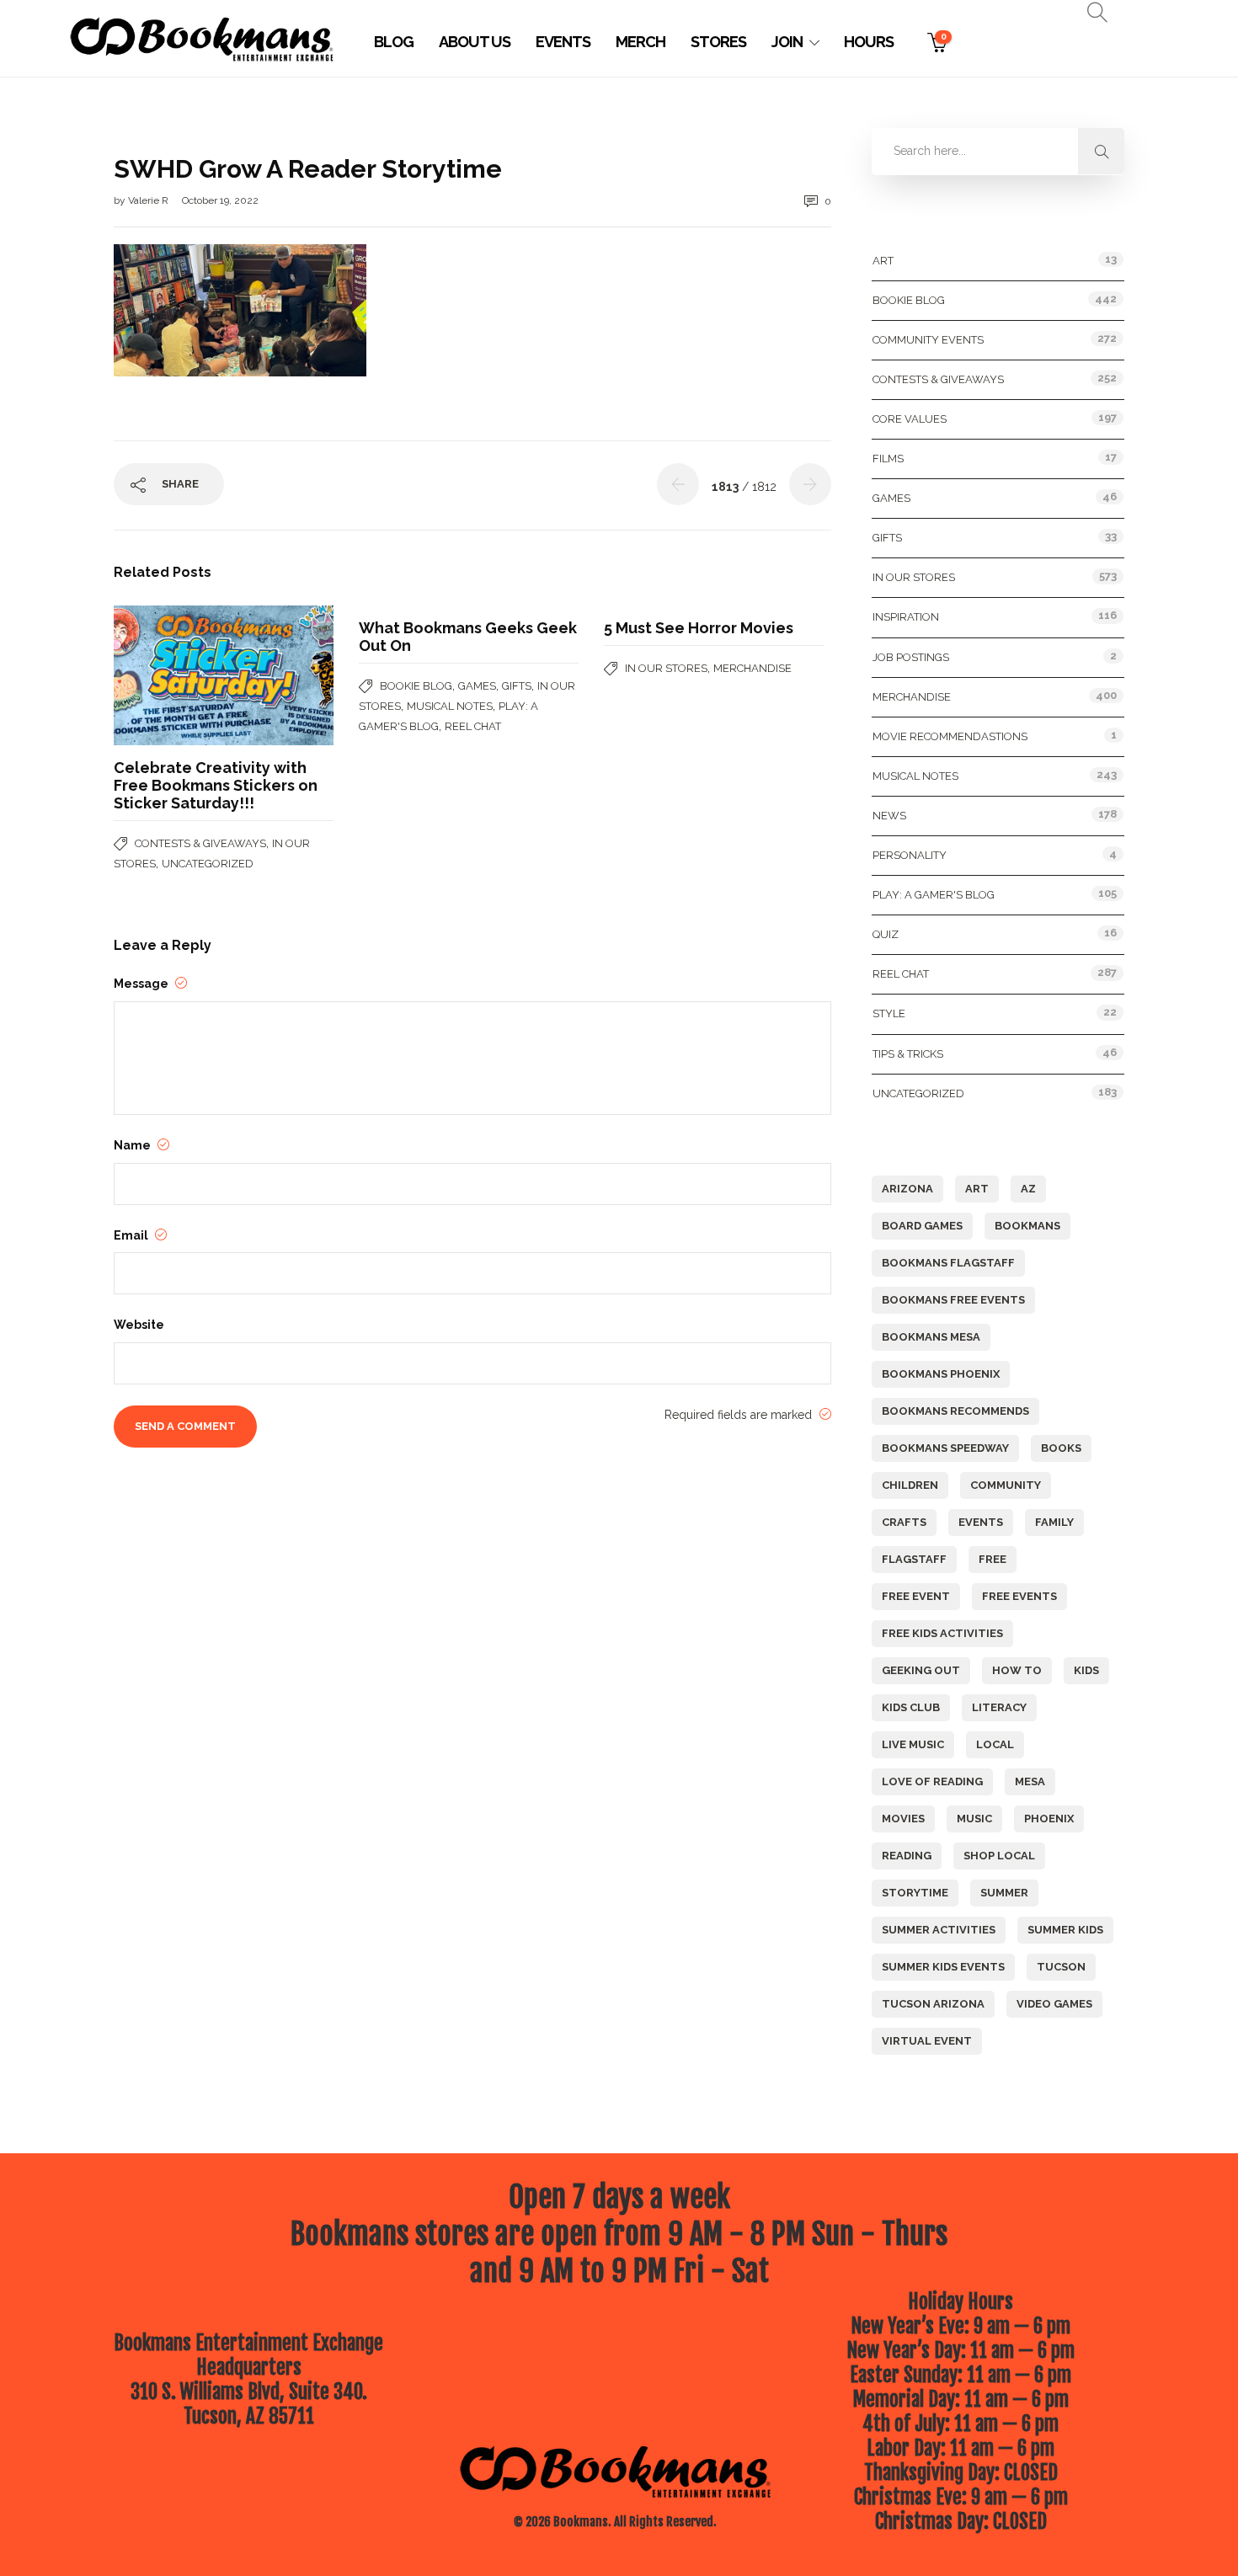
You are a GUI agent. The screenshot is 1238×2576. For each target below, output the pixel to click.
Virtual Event (927, 2041)
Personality (910, 855)
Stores (718, 42)
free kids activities (942, 1633)
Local (995, 1744)
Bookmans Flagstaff (948, 1263)
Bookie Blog (416, 686)
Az (1028, 1189)
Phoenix (1049, 1819)
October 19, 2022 (220, 200)
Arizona (907, 1189)
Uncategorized (208, 864)
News (889, 816)
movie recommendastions (950, 736)
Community (1006, 1485)
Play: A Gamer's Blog (934, 895)
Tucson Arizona (933, 2004)
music (974, 1819)
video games (1054, 2004)
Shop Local (999, 1856)
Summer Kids (1065, 1930)
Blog (394, 42)
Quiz (886, 934)
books (1061, 1448)
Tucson (1061, 1967)
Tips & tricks (908, 1054)
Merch (640, 42)
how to (1017, 1670)
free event (916, 1596)
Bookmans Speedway (945, 1448)
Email (132, 1235)
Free (993, 1559)
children (910, 1485)
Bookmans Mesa (931, 1337)
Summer (1004, 1893)
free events (1019, 1596)
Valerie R (149, 200)
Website (139, 1325)
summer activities (939, 1930)
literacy (999, 1707)
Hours (869, 42)
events (981, 1522)
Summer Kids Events (943, 1967)
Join (787, 42)
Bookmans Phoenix (941, 1374)
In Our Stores (666, 668)
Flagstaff (914, 1559)
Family (1054, 1522)
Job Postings (911, 657)
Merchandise (752, 668)
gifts (517, 686)
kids (1086, 1670)
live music (913, 1744)
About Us (475, 42)
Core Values (910, 419)
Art (883, 261)
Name (133, 1145)
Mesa (1030, 1781)
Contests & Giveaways (200, 843)
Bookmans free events (953, 1300)
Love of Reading (932, 1781)
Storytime (915, 1893)
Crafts (904, 1522)
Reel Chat (473, 726)
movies (903, 1819)
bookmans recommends (955, 1411)
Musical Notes (450, 706)
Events (563, 42)
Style (889, 1013)
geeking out (921, 1670)
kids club (911, 1707)
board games (922, 1226)
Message (142, 984)
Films (888, 459)
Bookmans (1027, 1226)
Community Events (928, 340)
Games (477, 686)
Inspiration (906, 617)
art (977, 1189)
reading (907, 1856)
